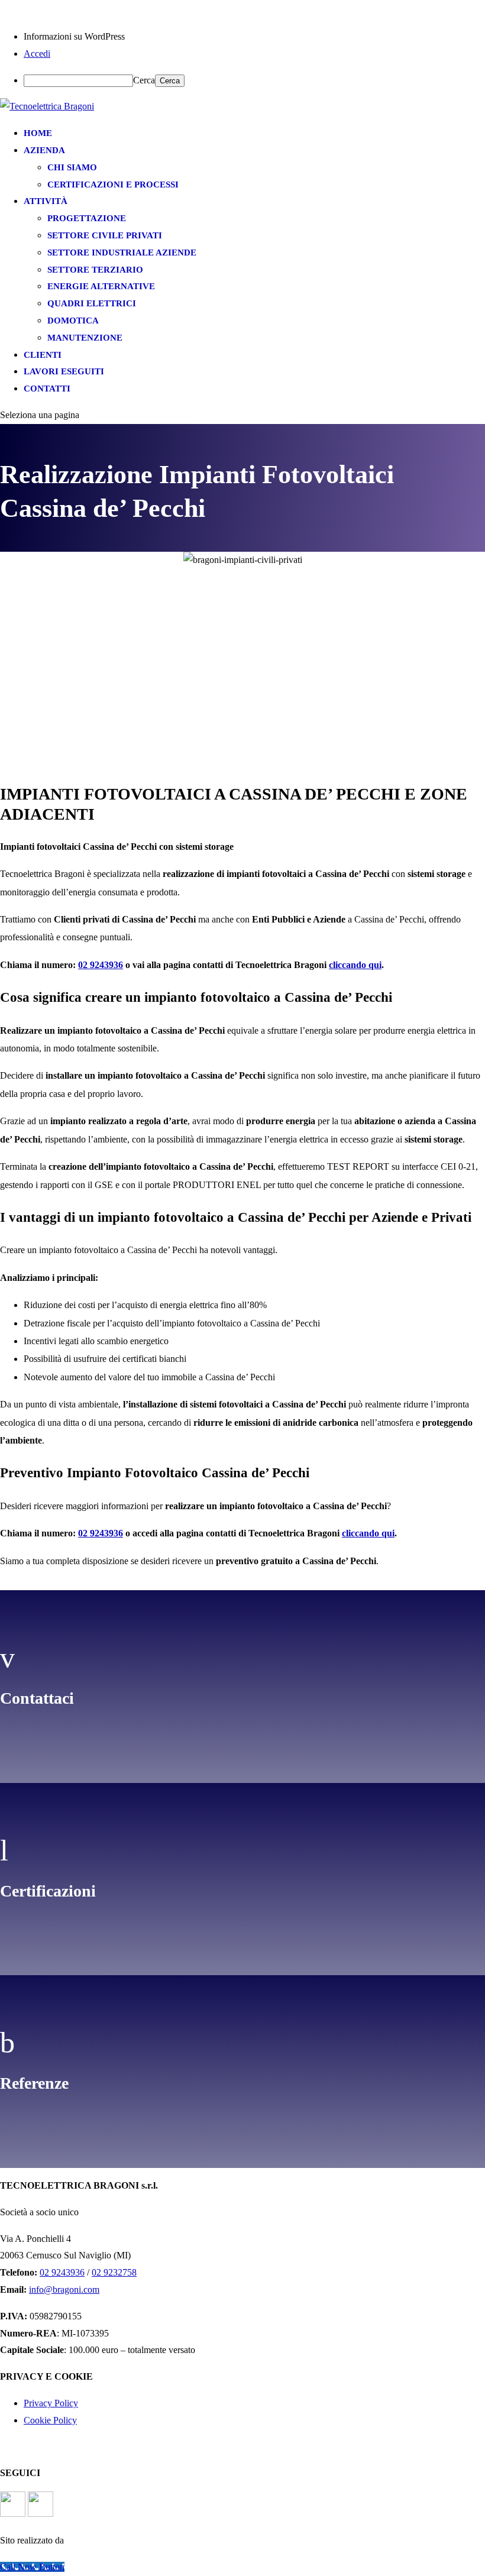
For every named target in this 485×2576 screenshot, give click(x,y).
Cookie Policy (50, 2420)
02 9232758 (114, 2272)
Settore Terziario (95, 270)
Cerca (144, 80)
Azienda (44, 150)
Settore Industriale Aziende (122, 253)
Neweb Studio (142, 2540)
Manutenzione (85, 338)
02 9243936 (101, 965)
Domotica (73, 321)
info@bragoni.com (64, 2289)
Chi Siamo (72, 167)
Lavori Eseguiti (64, 371)
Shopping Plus (206, 2540)
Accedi (37, 54)
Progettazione (87, 218)
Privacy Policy (51, 2403)
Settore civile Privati (105, 235)
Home (38, 133)
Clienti (43, 355)
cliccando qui (355, 965)
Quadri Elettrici (92, 303)
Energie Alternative (101, 286)
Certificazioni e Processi (113, 185)
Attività (46, 201)
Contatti (47, 389)
